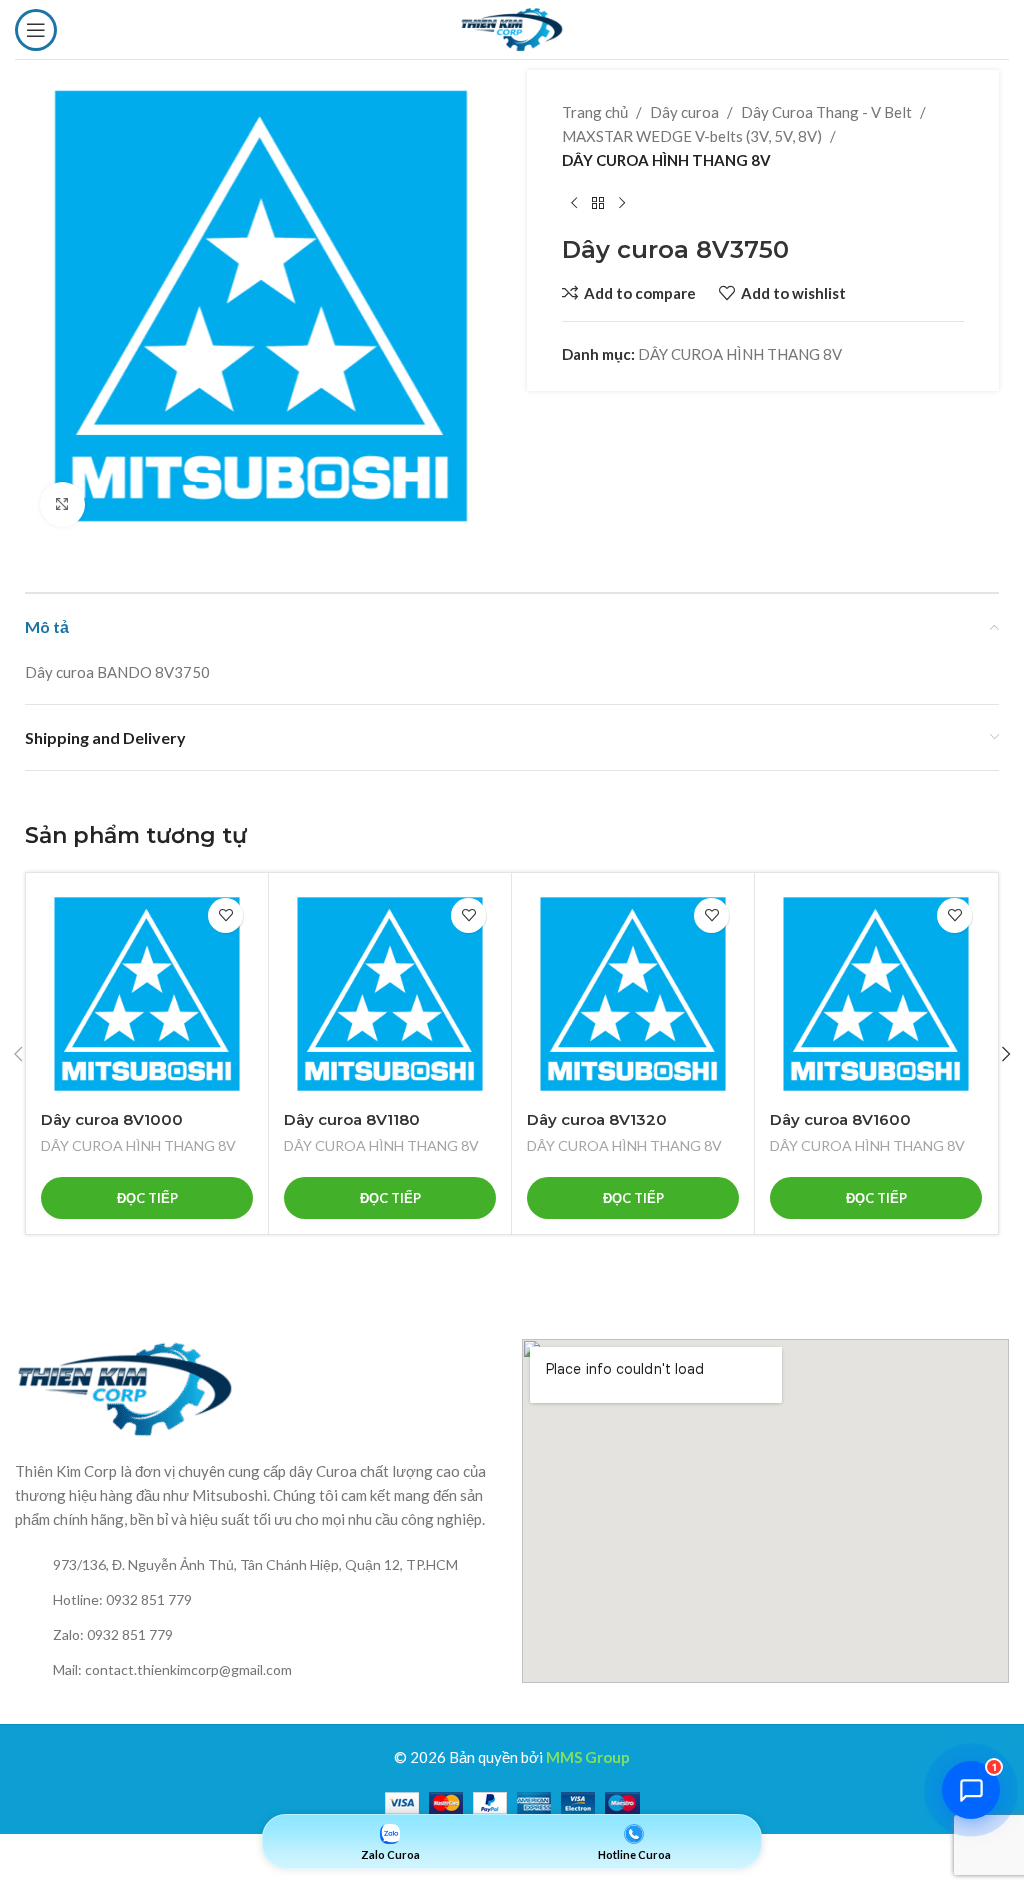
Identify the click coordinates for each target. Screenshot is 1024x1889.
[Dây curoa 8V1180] (390, 994)
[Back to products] (598, 204)
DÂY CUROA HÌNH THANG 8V (666, 160)
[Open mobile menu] (36, 30)
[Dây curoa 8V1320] (633, 994)
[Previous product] (574, 204)
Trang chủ (595, 112)
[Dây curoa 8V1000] (147, 994)
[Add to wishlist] (225, 915)
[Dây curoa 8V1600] (876, 994)
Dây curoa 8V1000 (112, 1119)
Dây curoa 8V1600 (840, 1119)
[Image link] (125, 1387)
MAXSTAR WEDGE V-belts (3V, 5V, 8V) (692, 136)
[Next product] (622, 204)
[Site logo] (512, 27)
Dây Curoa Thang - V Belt (826, 112)
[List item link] (258, 1565)
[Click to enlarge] (62, 504)
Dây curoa (684, 112)
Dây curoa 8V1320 (597, 1119)
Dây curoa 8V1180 (352, 1119)
